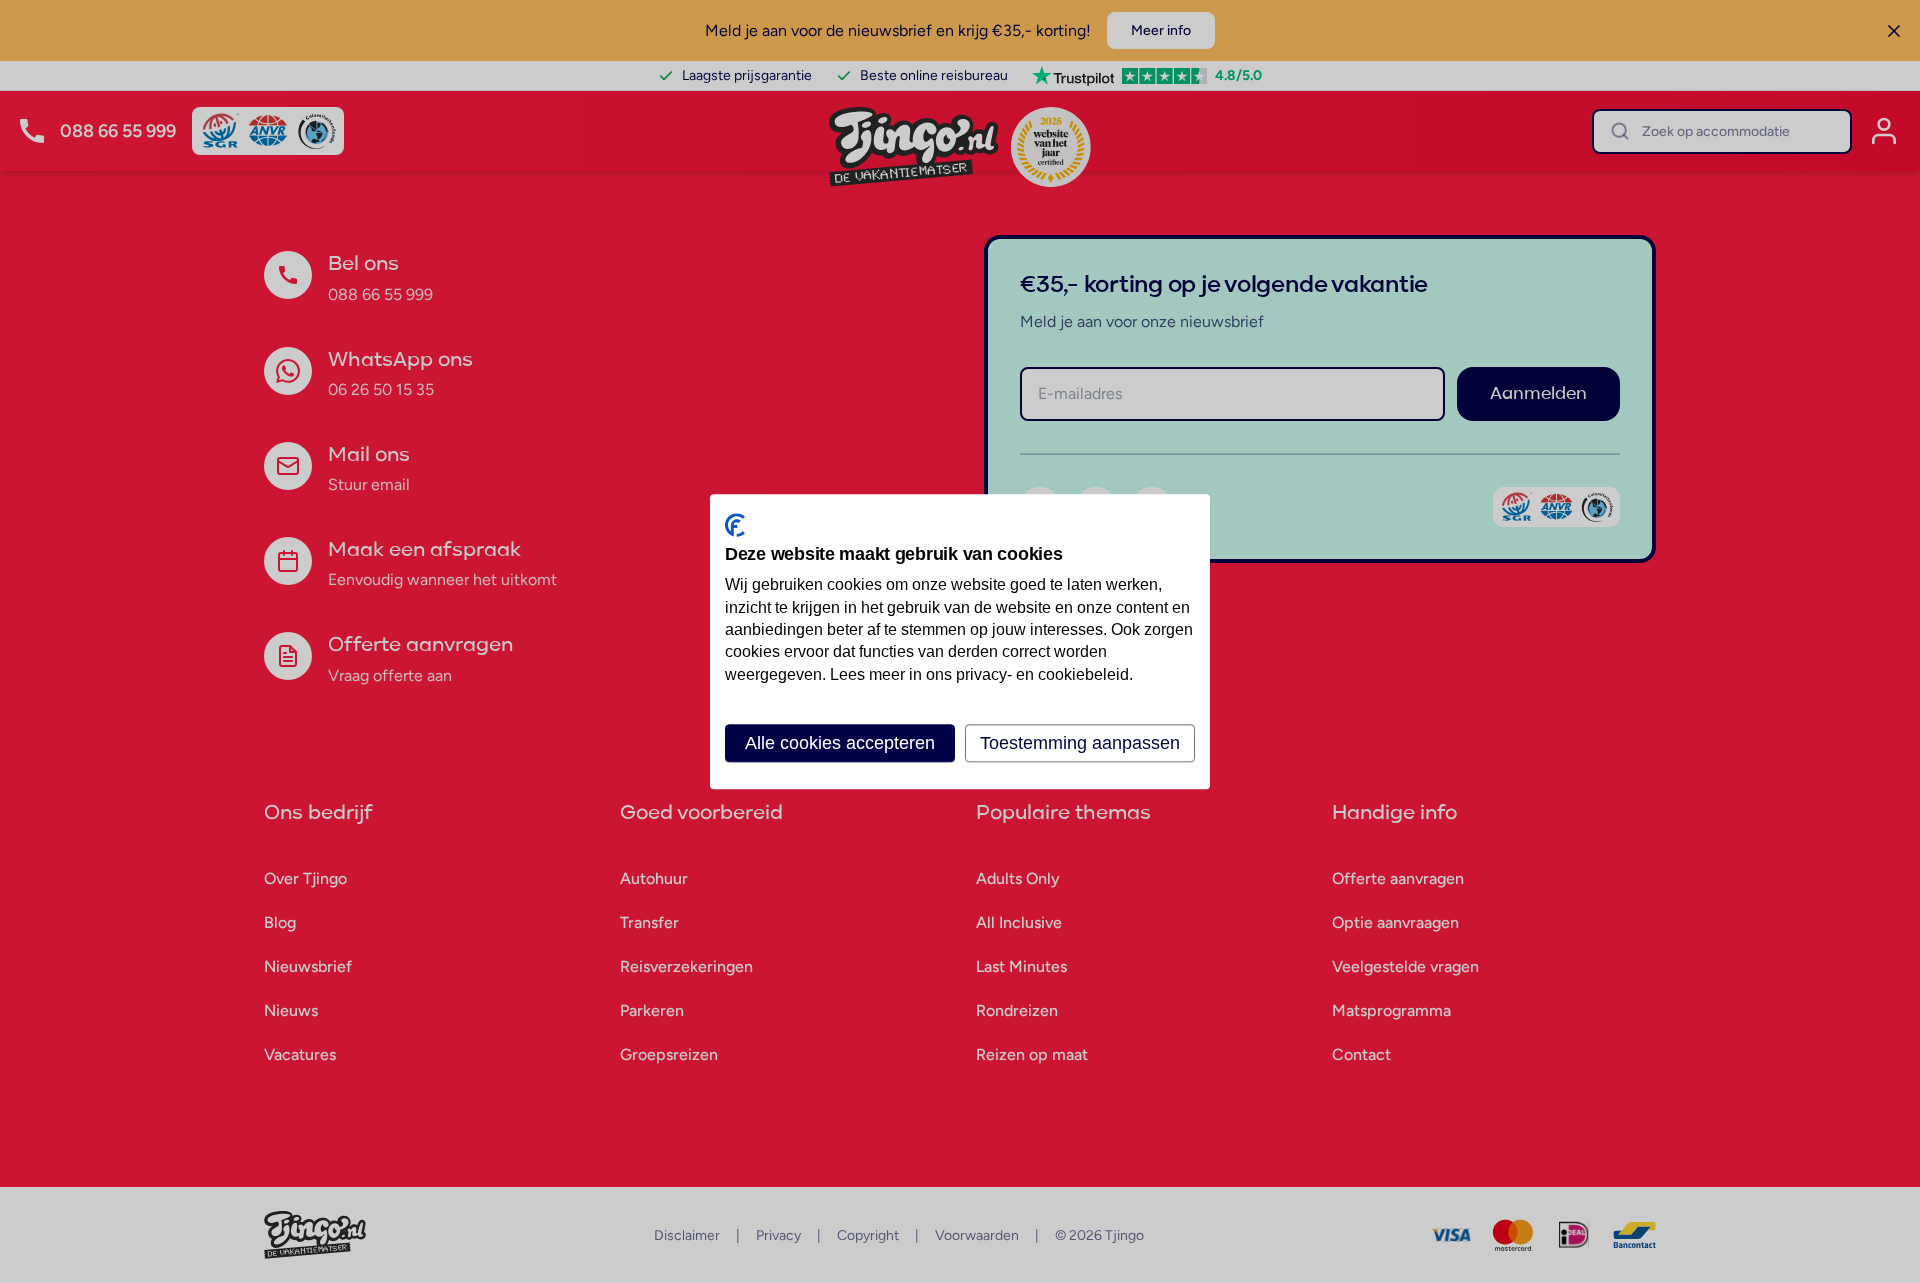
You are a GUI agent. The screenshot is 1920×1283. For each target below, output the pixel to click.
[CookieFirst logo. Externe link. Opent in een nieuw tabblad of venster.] (735, 525)
